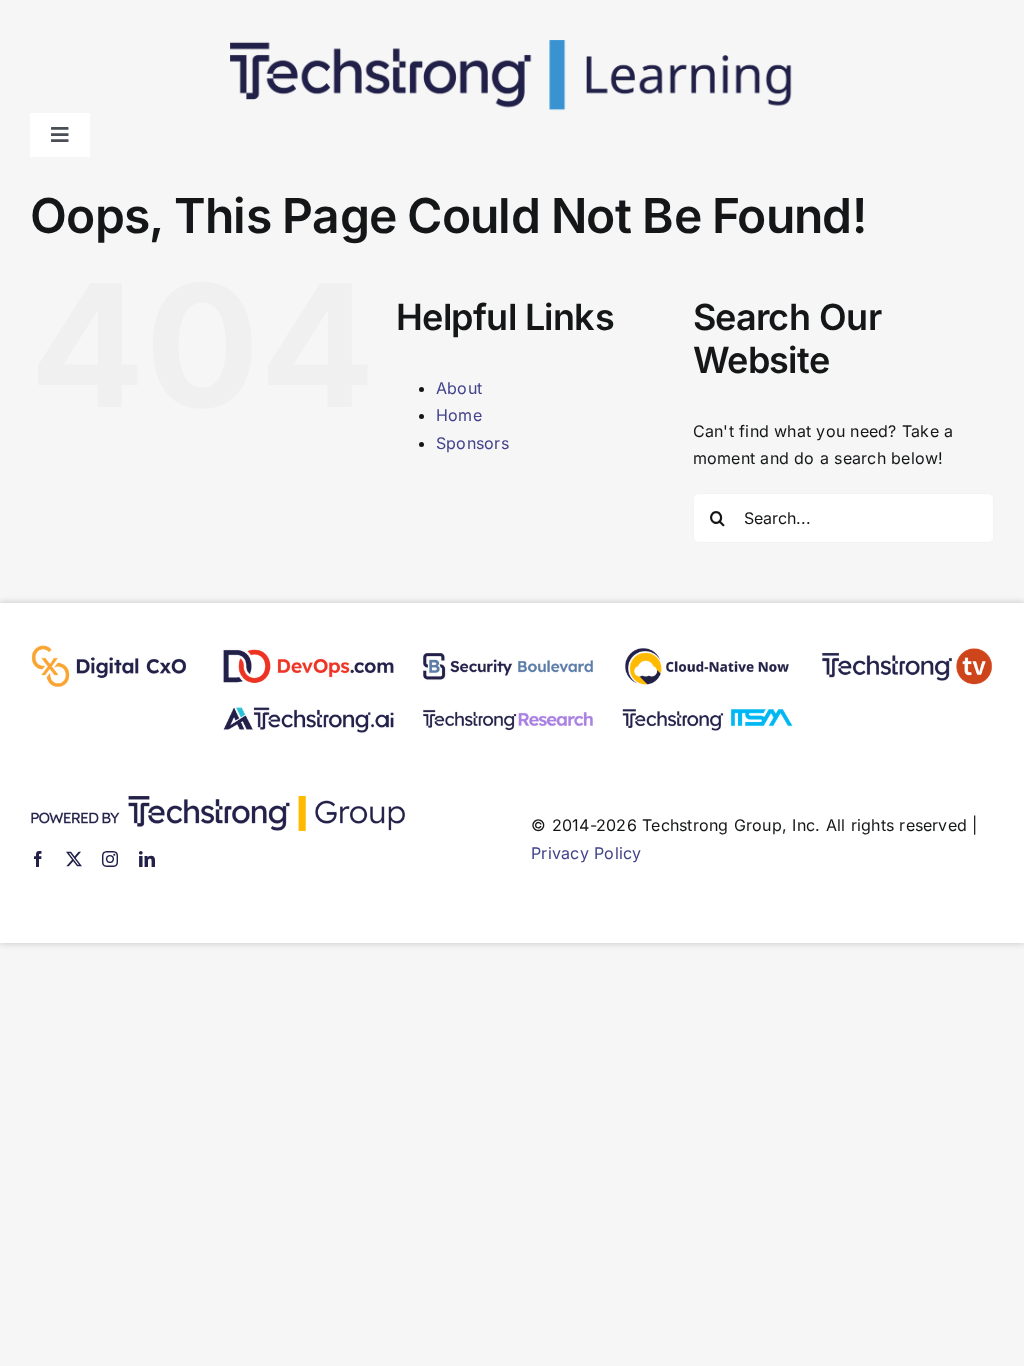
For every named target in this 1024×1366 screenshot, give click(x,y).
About (459, 388)
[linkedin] (147, 859)
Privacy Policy (586, 853)
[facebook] (38, 859)
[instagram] (110, 859)
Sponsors (472, 443)
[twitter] (74, 859)
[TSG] (217, 804)
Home (459, 415)
